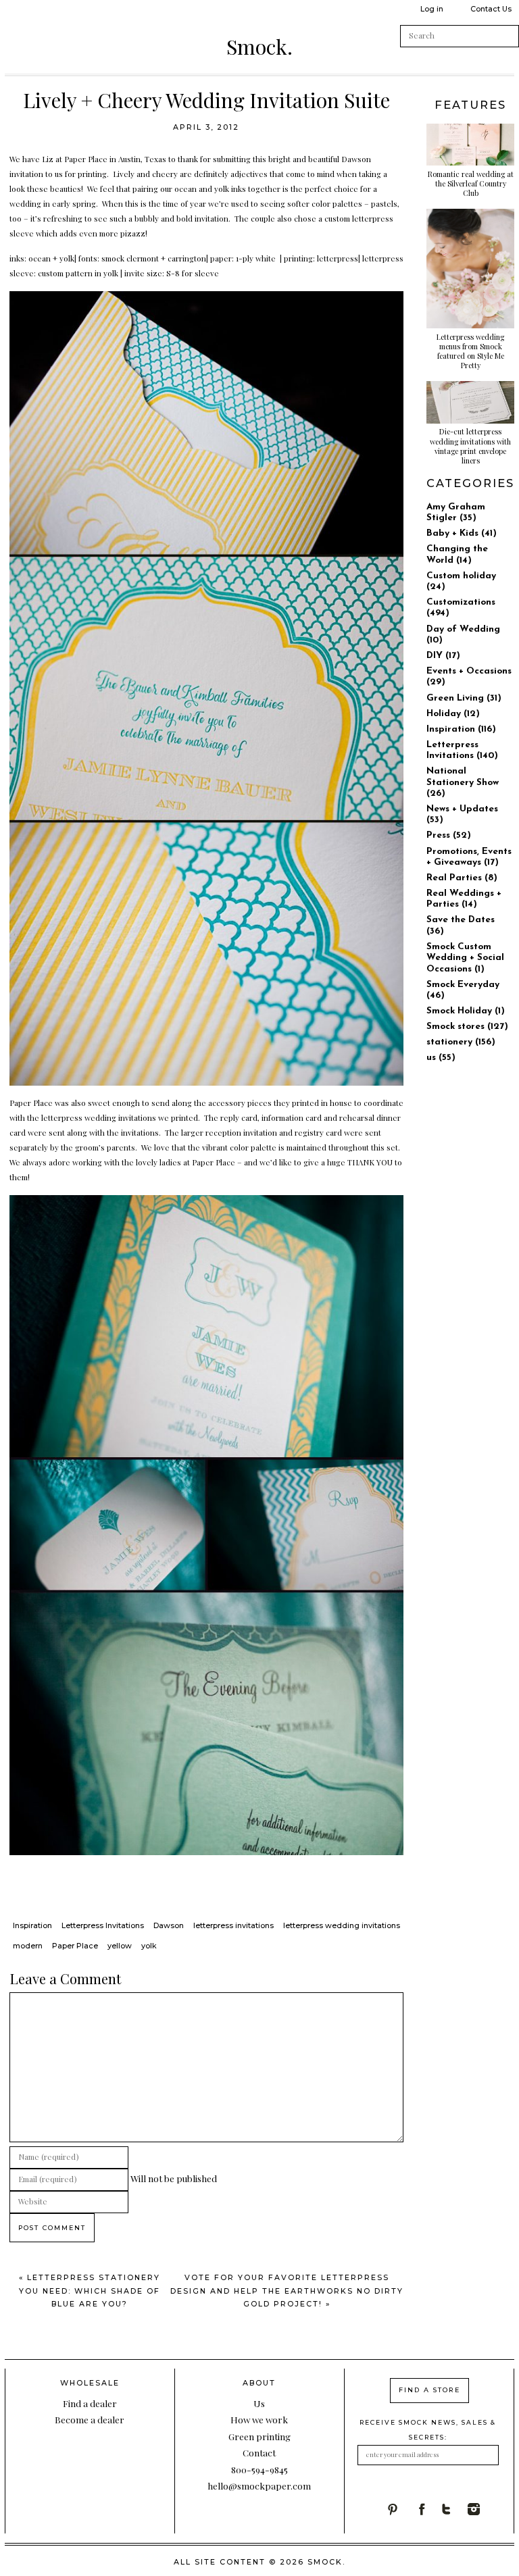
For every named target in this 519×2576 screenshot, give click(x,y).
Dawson (356, 159)
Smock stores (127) (467, 1027)
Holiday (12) (453, 714)
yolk (149, 1946)
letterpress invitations (233, 1925)
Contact (259, 2452)
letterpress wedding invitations (342, 1925)
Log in (432, 9)
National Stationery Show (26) (463, 782)
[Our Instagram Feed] (481, 2509)
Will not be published (174, 2178)
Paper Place (86, 159)
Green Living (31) (464, 698)
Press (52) (449, 835)
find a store (429, 2390)
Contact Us (491, 9)
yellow (120, 1946)
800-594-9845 (259, 2469)
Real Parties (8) (462, 878)
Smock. (259, 47)
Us (259, 2403)
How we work (259, 2419)
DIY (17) (443, 656)
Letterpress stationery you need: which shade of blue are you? (90, 2291)
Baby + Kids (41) (462, 533)
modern (28, 1946)
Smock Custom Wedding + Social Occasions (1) (465, 958)
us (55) (441, 1058)
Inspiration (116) (461, 729)
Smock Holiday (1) (466, 1011)
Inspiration (32, 1925)
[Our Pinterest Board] (400, 2509)
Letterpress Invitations (103, 1925)
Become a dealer (90, 2419)
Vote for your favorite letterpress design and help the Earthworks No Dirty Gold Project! (287, 2291)
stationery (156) (461, 1042)
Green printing (259, 2436)
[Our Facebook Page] (427, 2509)
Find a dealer (90, 2403)
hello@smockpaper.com (259, 2485)
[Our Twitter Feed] (454, 2509)
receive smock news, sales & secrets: (428, 2430)
